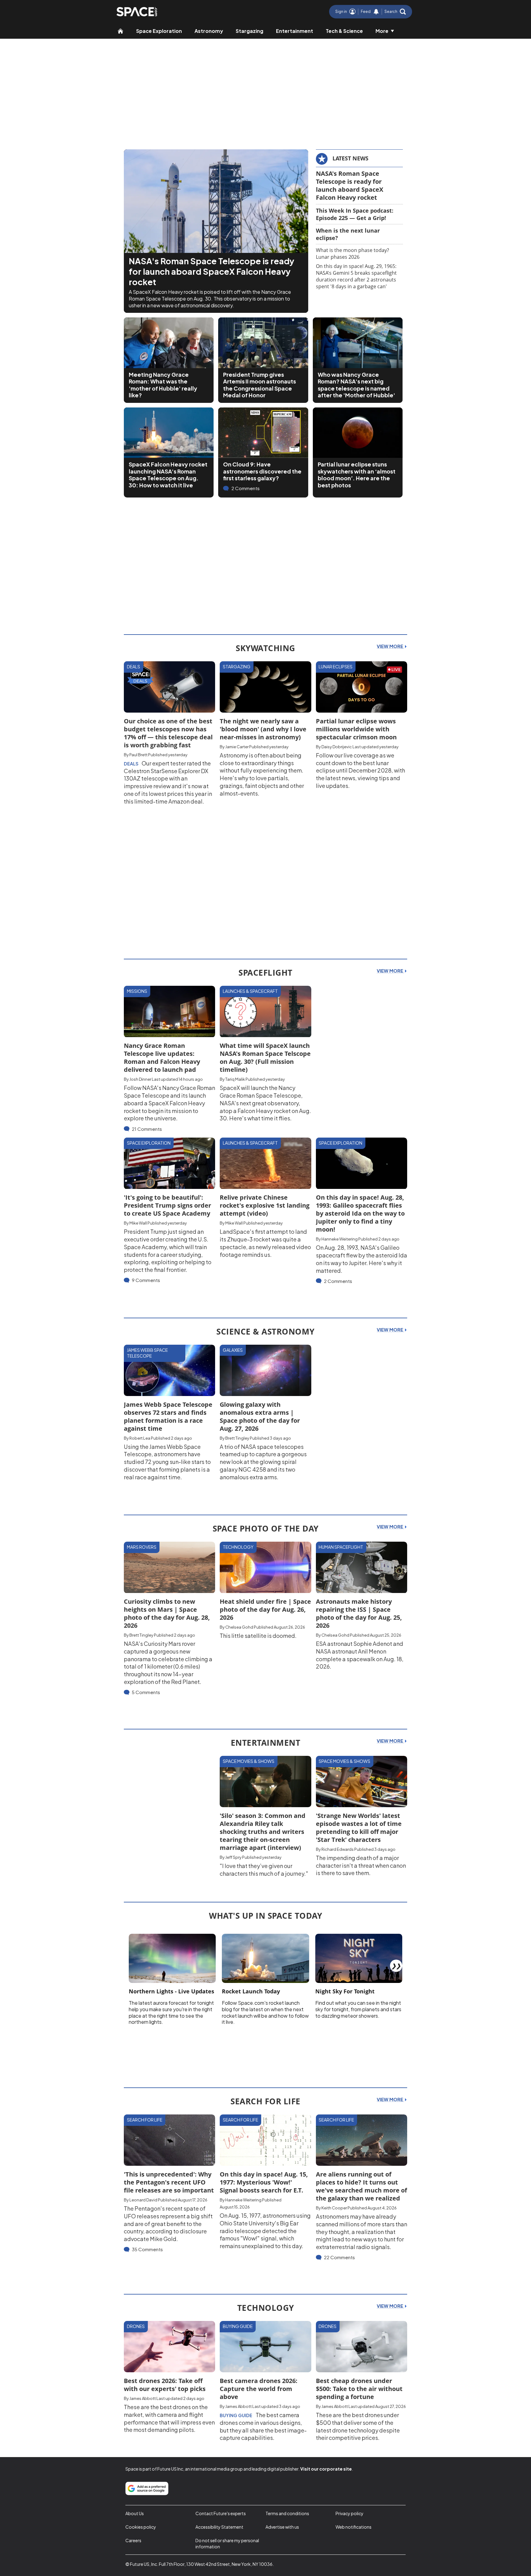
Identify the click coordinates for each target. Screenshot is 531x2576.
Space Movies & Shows (249, 1761)
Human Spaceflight (341, 1547)
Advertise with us (282, 2527)
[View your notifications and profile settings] (376, 12)
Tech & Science (344, 31)
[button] (395, 12)
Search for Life (145, 2120)
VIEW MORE (390, 646)
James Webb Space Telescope (147, 1353)
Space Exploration (159, 31)
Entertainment (295, 31)
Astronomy (209, 31)
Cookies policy (141, 2527)
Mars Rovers (142, 1547)
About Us (135, 2513)
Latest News (350, 158)
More (382, 31)
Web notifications (354, 2527)
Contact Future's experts (221, 2513)
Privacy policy (350, 2513)
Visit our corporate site (326, 2469)
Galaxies (233, 1350)
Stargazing (250, 31)
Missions (137, 991)
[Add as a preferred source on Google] (147, 2488)
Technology (238, 1547)
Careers (133, 2540)
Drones (136, 2326)
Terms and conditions (287, 2513)
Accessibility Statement (219, 2527)
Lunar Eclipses (336, 667)
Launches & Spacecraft (250, 991)
